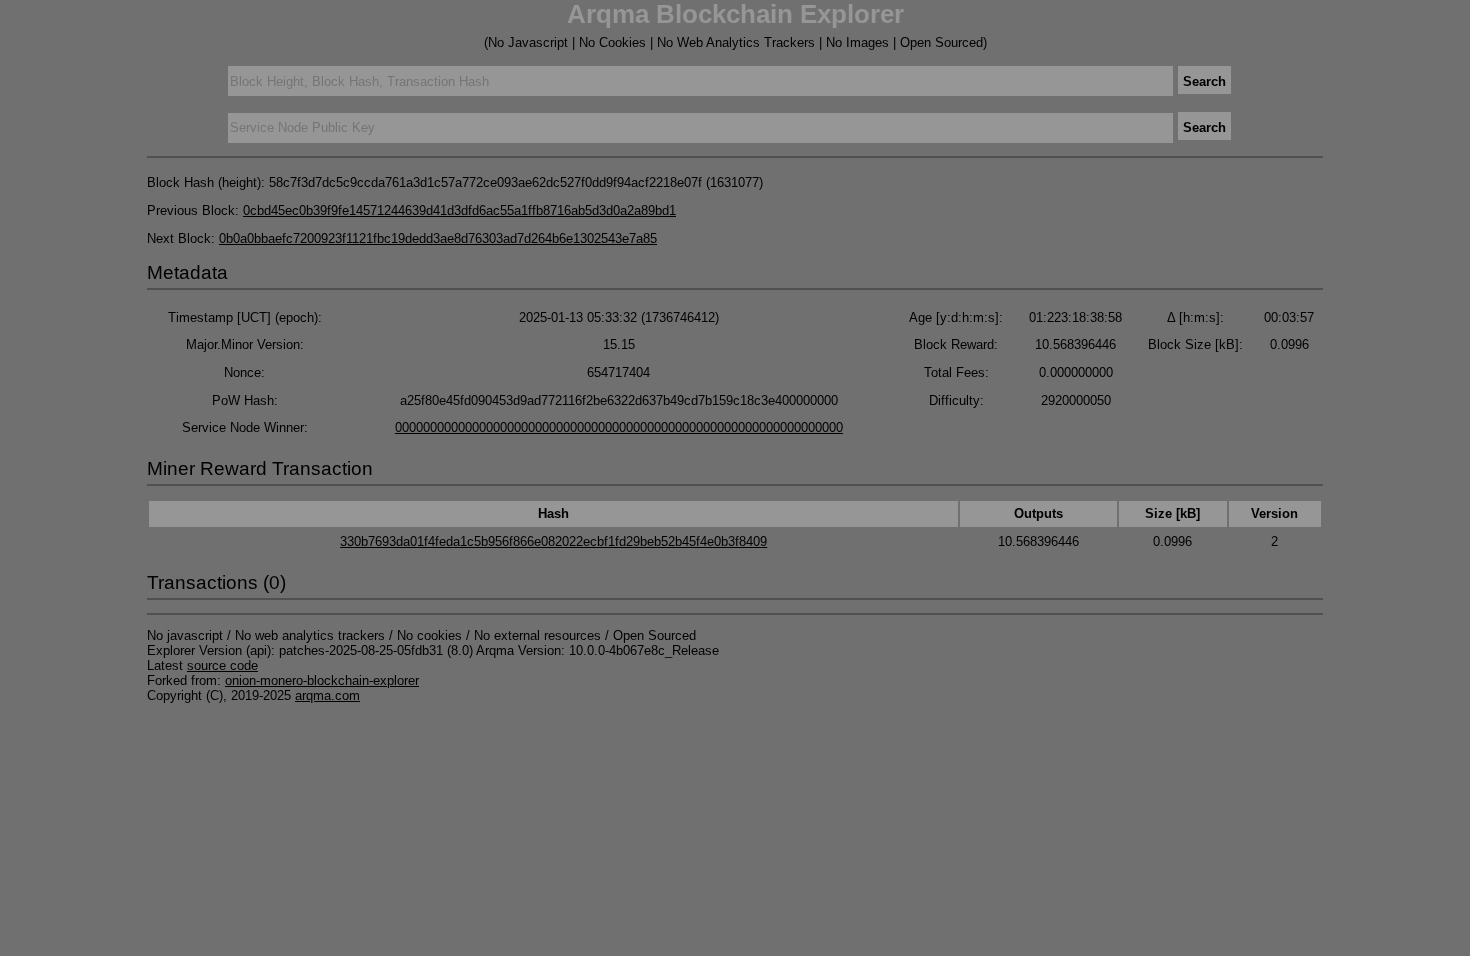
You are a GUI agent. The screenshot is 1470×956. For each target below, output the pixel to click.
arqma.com (327, 695)
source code (222, 665)
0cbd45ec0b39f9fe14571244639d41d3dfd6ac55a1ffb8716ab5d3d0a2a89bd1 (459, 210)
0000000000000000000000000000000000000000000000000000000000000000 (619, 427)
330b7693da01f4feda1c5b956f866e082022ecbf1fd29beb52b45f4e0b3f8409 (553, 541)
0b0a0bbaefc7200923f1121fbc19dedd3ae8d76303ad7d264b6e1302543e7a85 (438, 238)
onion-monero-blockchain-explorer (322, 680)
